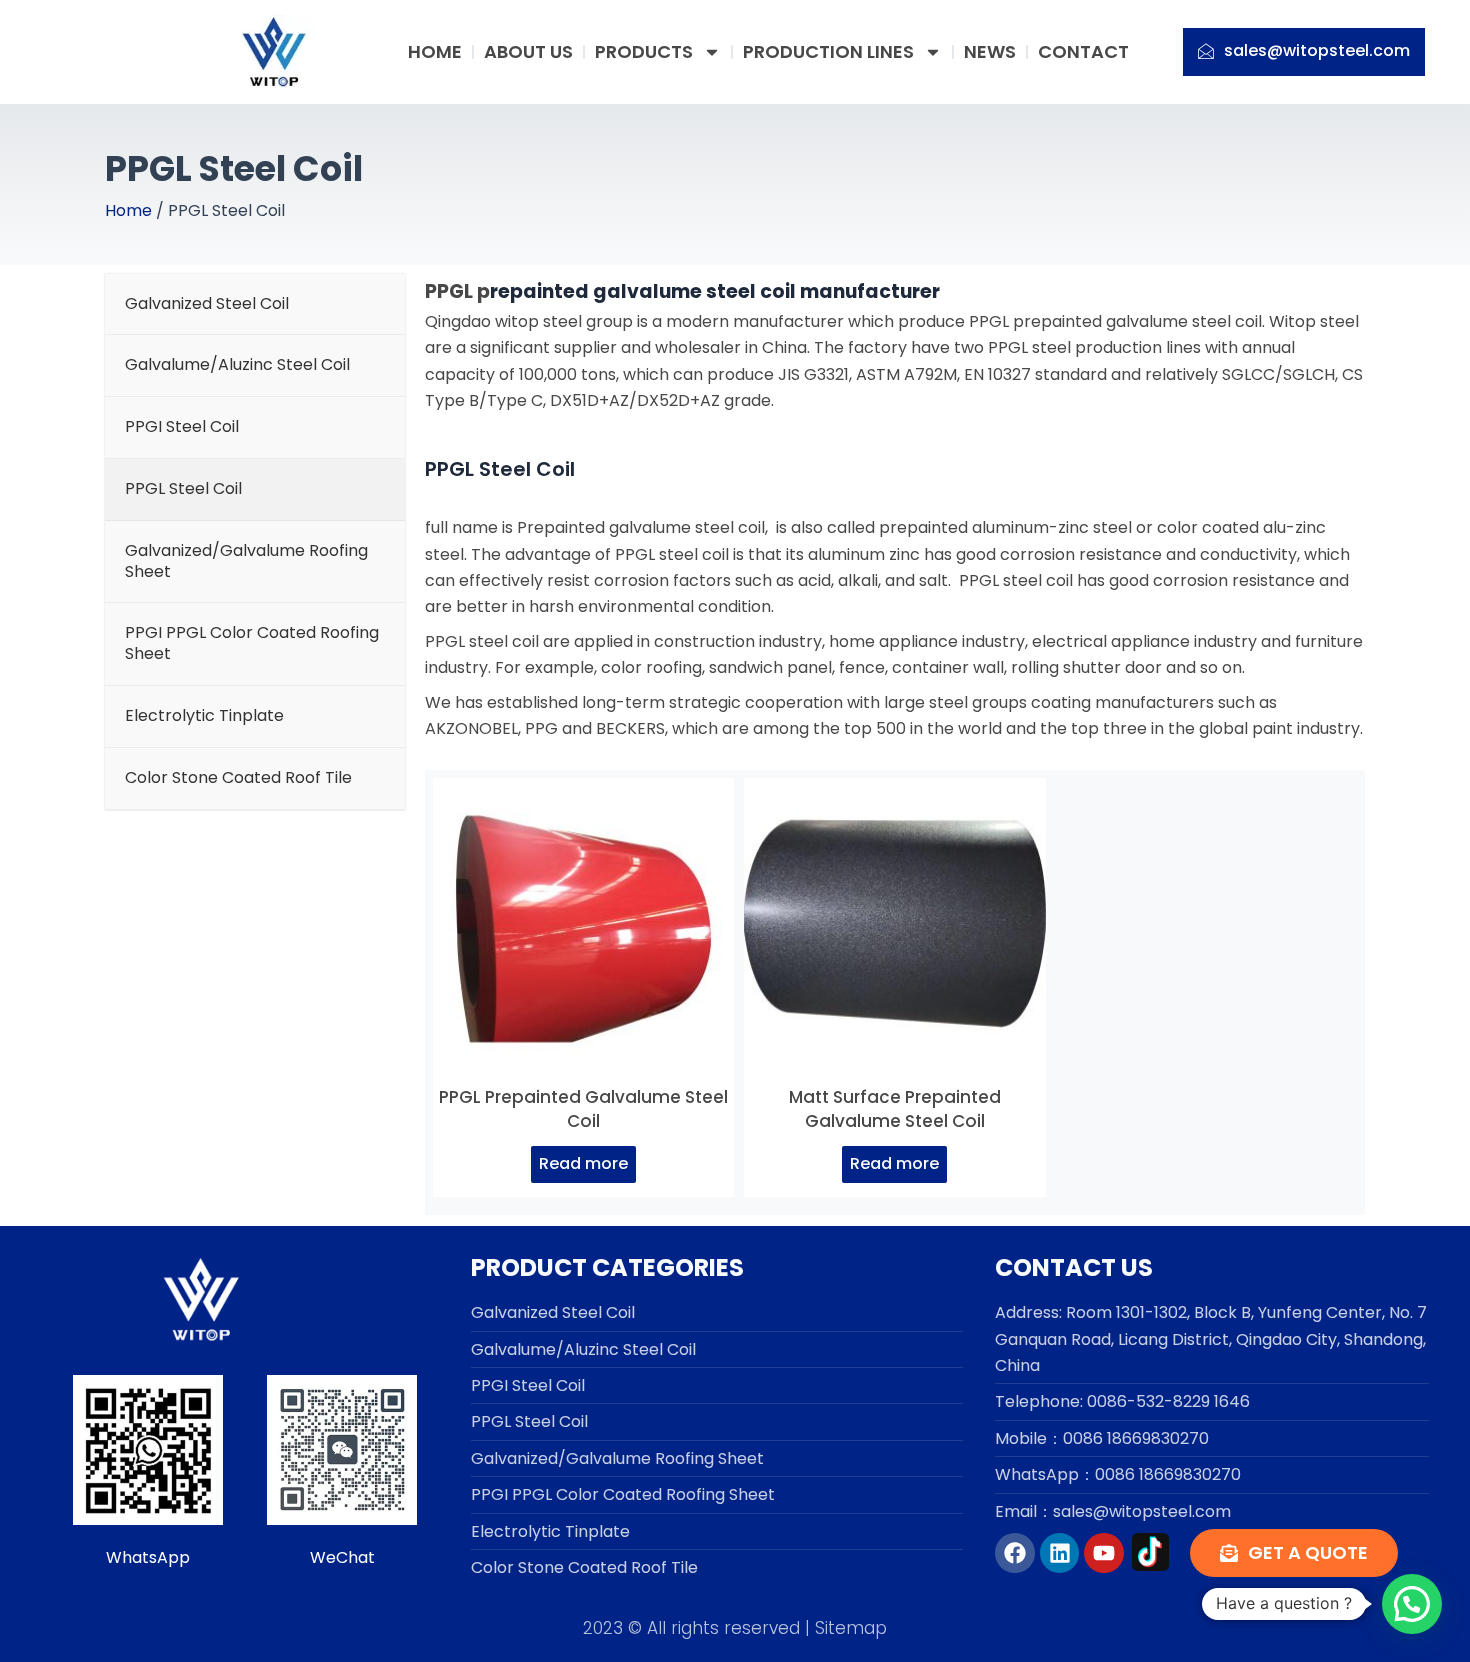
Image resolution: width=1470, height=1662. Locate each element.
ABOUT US (528, 51)
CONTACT (1083, 51)
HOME (435, 51)
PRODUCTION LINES (828, 51)
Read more (583, 1163)
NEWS (990, 51)
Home (128, 210)
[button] (1412, 1604)
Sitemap (851, 1628)
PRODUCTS (644, 51)
